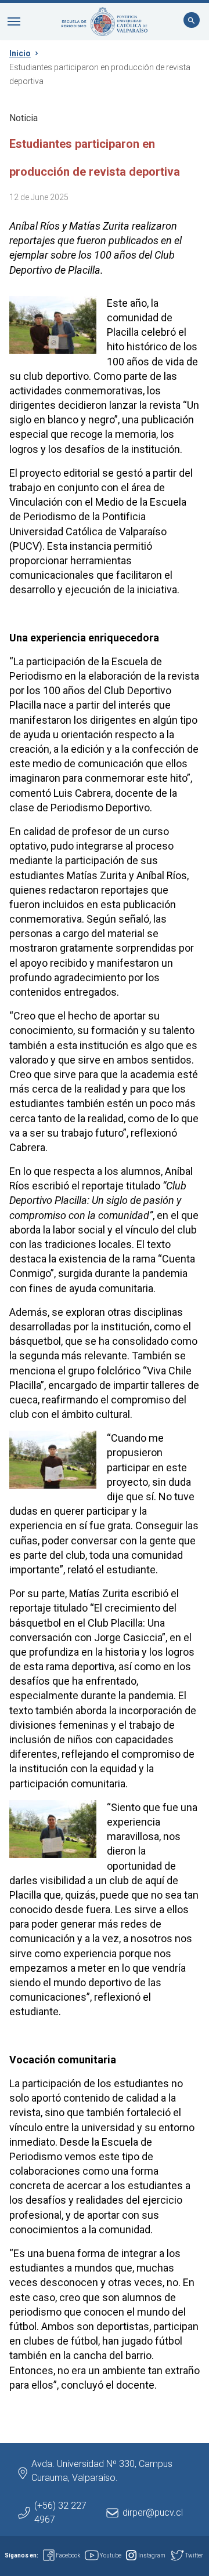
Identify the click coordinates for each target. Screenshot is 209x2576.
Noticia (24, 118)
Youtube (111, 2555)
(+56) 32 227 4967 (60, 2512)
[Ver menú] (14, 21)
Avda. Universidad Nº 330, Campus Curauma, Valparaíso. (102, 2471)
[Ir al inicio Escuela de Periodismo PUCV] (105, 21)
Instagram (152, 2555)
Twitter (194, 2555)
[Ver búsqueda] (192, 21)
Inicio (20, 53)
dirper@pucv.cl (153, 2512)
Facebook (68, 2555)
